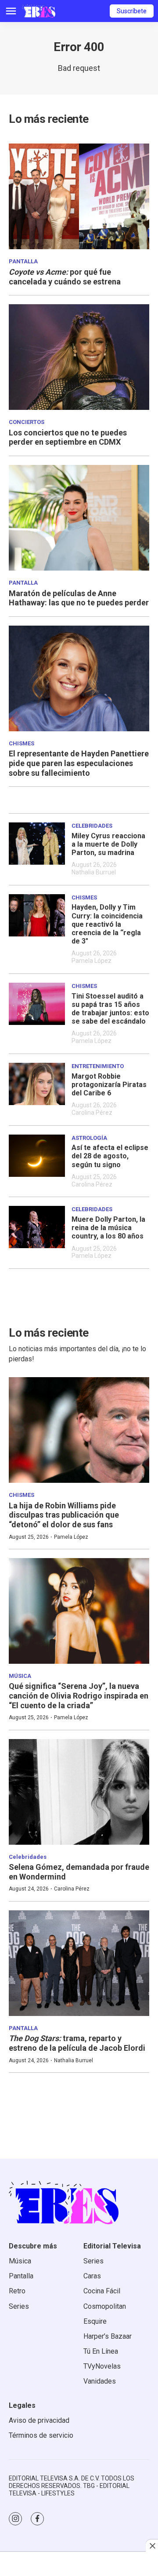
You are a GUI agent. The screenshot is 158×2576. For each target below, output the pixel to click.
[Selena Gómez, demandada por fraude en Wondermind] (79, 1792)
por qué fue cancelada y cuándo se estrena (65, 277)
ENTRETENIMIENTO (98, 1066)
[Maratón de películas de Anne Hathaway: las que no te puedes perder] (79, 518)
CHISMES (22, 743)
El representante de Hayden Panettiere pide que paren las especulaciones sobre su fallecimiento (79, 763)
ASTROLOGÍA (89, 1138)
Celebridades (92, 826)
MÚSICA (20, 1676)
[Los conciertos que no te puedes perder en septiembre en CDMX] (79, 357)
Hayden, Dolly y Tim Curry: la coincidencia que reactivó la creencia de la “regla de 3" (107, 924)
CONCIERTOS (27, 422)
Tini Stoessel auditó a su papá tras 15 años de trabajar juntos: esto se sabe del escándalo (110, 1009)
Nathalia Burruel (94, 872)
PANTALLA (23, 261)
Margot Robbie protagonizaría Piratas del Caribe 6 (109, 1085)
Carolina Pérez (92, 1113)
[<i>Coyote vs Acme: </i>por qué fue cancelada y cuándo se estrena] (79, 196)
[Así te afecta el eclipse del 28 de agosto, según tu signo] (37, 1156)
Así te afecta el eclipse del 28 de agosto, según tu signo (110, 1156)
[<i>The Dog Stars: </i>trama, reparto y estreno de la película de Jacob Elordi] (79, 1963)
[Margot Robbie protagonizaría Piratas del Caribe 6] (37, 1084)
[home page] (39, 11)
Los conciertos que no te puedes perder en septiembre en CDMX (68, 437)
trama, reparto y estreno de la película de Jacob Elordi (77, 2043)
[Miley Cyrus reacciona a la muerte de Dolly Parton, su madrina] (37, 844)
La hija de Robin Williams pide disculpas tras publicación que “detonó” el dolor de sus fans (64, 1515)
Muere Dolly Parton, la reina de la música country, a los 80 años (108, 1228)
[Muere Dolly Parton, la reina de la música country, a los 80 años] (37, 1227)
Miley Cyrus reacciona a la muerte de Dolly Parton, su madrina (108, 844)
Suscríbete (132, 11)
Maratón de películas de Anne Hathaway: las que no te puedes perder (79, 598)
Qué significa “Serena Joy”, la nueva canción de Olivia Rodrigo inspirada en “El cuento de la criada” (79, 1695)
